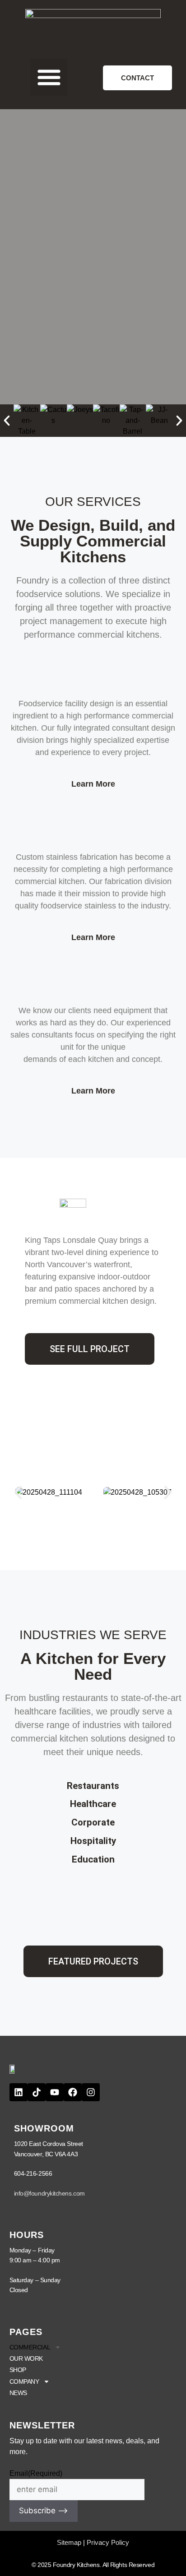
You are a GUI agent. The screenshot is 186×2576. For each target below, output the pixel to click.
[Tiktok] (37, 2092)
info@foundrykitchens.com (49, 2193)
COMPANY (24, 2381)
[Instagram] (91, 2092)
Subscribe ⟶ (44, 2511)
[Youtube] (55, 2092)
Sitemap (69, 2542)
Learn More (93, 784)
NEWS (18, 2393)
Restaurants (93, 1786)
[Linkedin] (19, 2092)
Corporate (93, 1822)
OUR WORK (26, 2358)
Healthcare (93, 1804)
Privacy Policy (108, 2542)
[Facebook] (73, 2092)
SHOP (18, 2370)
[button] (49, 77)
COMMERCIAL (30, 2347)
